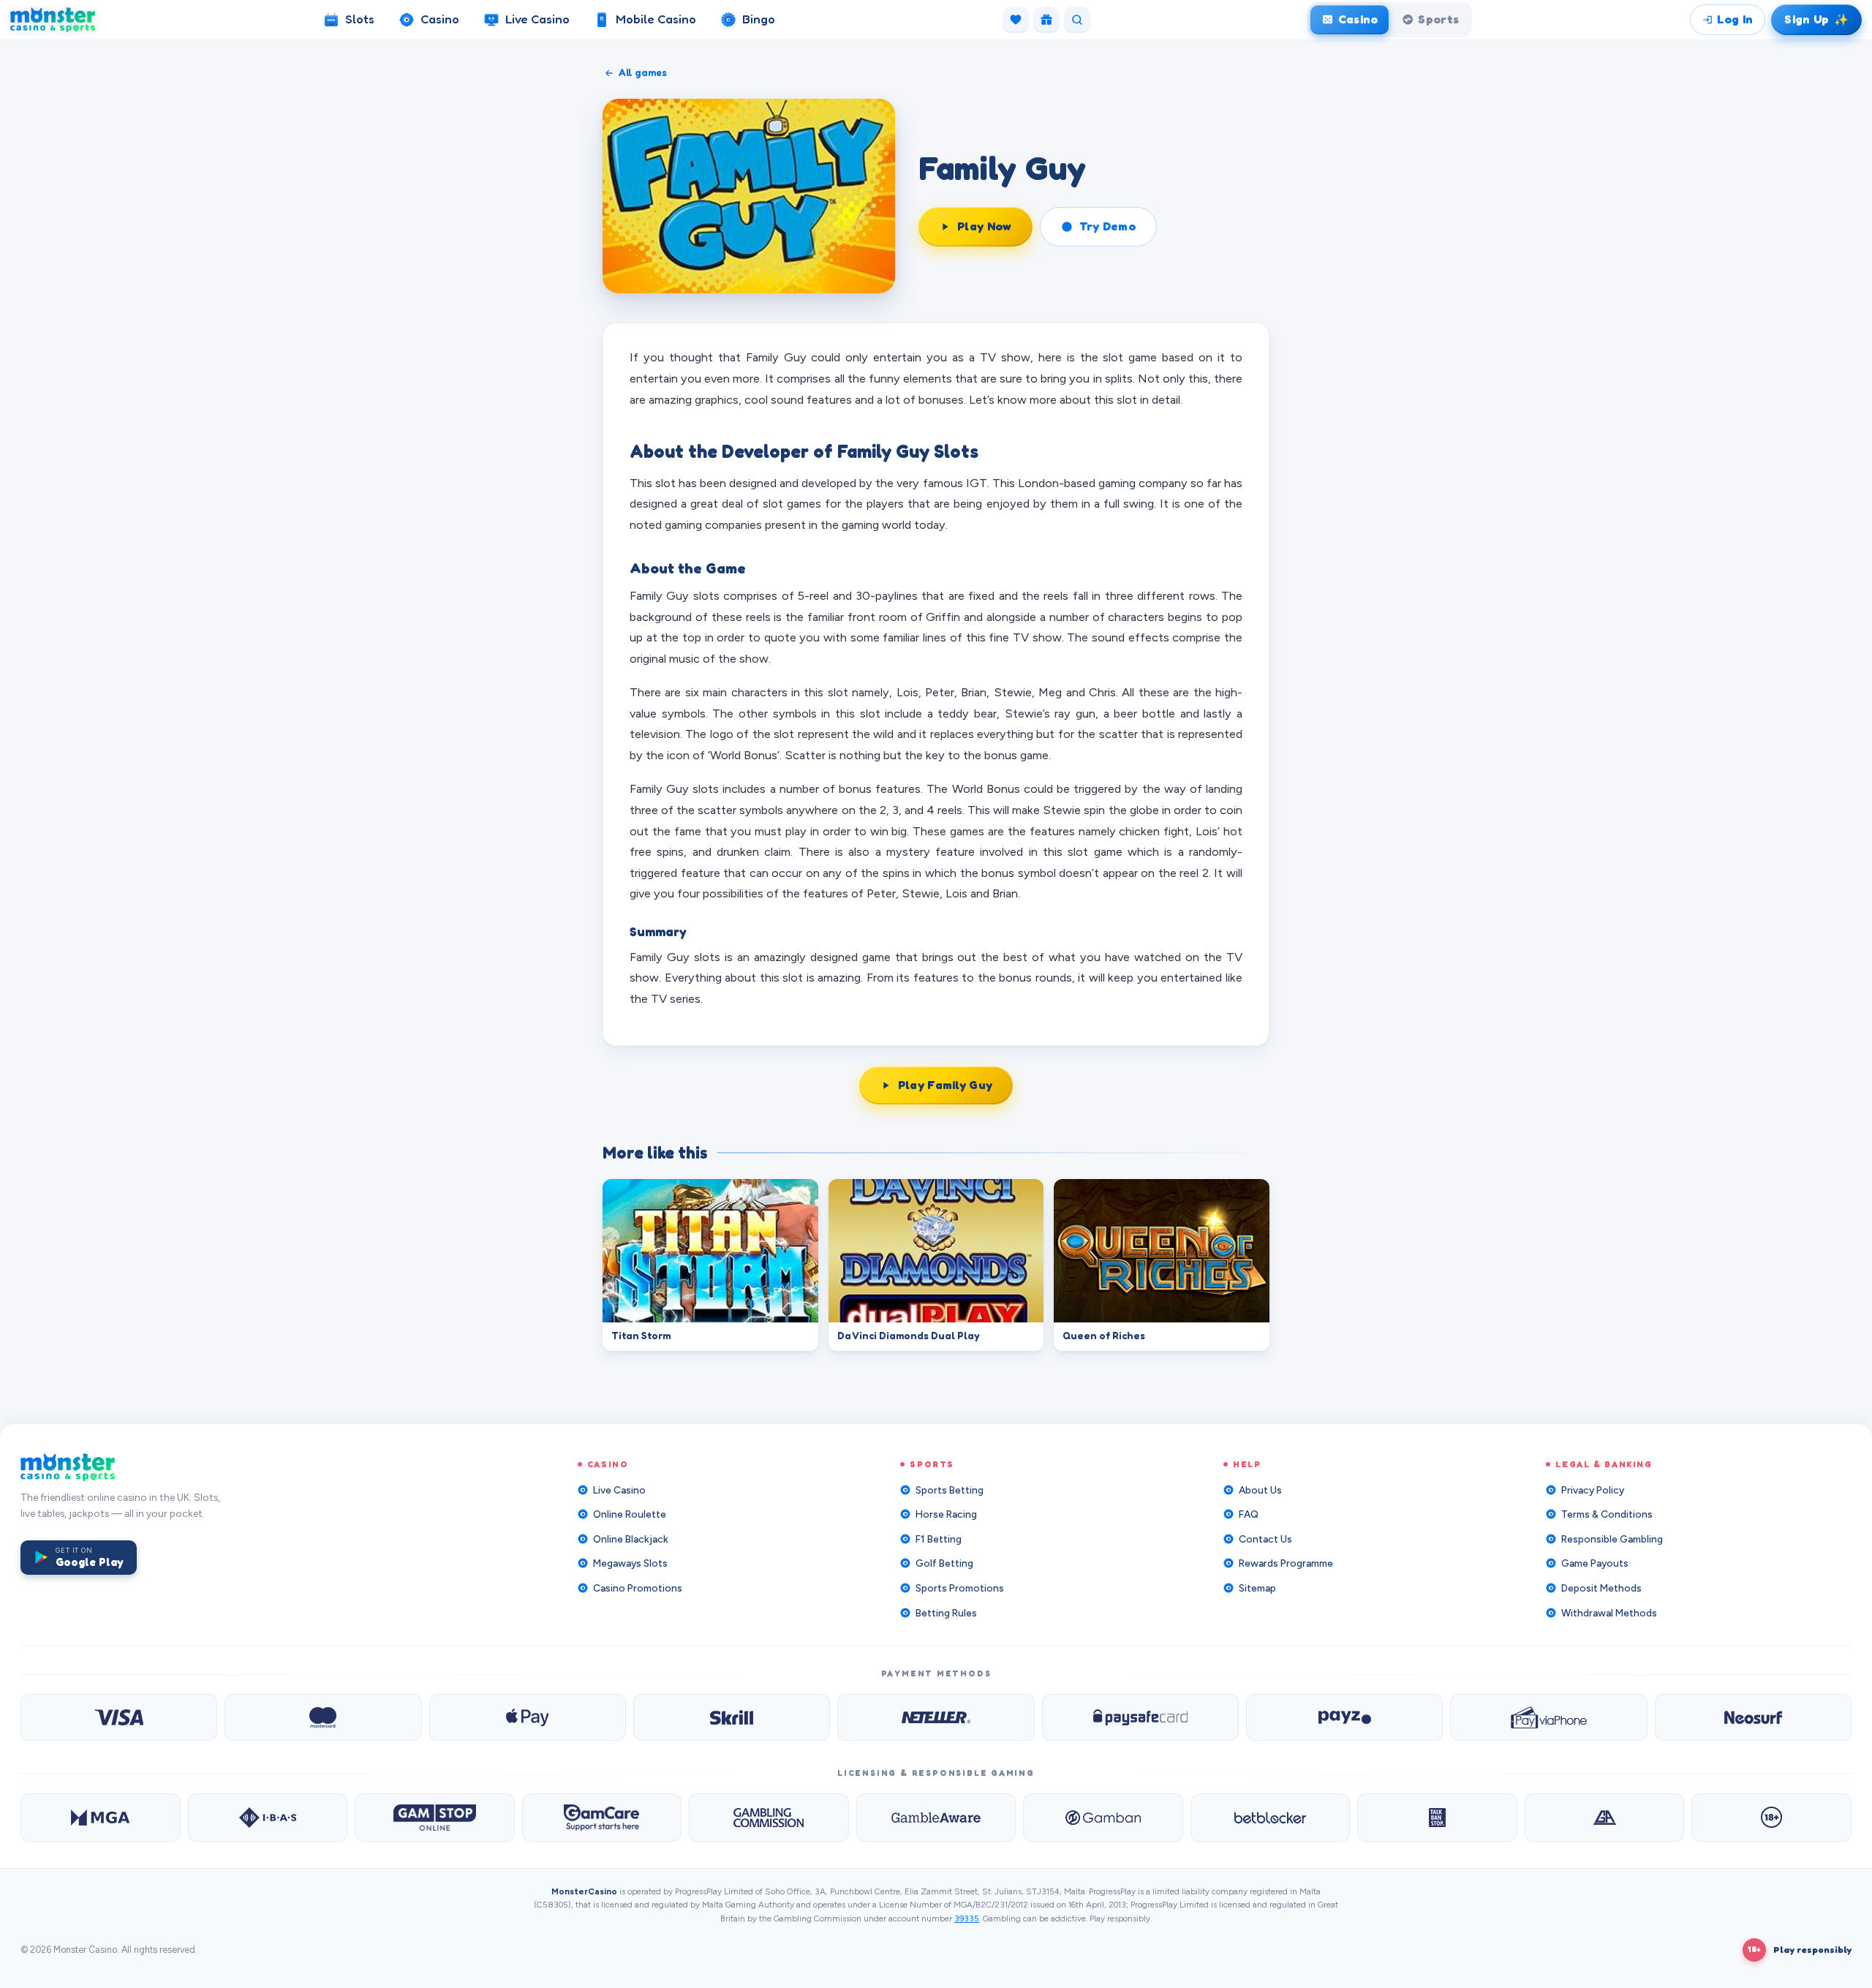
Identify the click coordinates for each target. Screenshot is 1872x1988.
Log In (1735, 19)
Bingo (759, 19)
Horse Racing (946, 1514)
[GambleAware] (936, 1818)
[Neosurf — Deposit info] (1753, 1717)
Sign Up (1818, 19)
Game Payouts (1595, 1563)
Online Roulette (630, 1514)
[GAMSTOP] (435, 1818)
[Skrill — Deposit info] (732, 1717)
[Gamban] (1103, 1818)
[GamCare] (602, 1818)
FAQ (1249, 1514)
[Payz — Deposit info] (1344, 1717)
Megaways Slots (630, 1563)
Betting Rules (946, 1613)
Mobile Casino (656, 19)
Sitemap (1257, 1588)
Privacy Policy (1593, 1490)
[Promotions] (1046, 20)
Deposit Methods (1601, 1588)
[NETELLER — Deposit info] (936, 1717)
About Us (1260, 1490)
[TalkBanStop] (1437, 1818)
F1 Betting (939, 1539)
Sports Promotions (960, 1588)
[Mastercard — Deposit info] (323, 1717)
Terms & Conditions (1607, 1514)
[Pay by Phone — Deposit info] (1548, 1717)
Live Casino (537, 19)
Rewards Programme (1286, 1563)
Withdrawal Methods (1609, 1613)
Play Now (985, 226)
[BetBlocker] (1271, 1818)
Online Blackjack (631, 1539)
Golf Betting (944, 1563)
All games (643, 72)
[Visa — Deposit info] (119, 1717)
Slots (360, 19)
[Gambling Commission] (769, 1818)
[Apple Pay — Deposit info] (528, 1717)
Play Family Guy (946, 1085)
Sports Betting (950, 1490)
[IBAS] (268, 1818)
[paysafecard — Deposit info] (1140, 1717)
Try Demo (1108, 226)
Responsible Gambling (1612, 1539)
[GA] (1605, 1818)
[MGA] (101, 1818)
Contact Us (1265, 1539)
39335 (967, 1919)
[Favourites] (1016, 20)
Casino (440, 19)
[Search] (1077, 20)
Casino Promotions (638, 1588)
